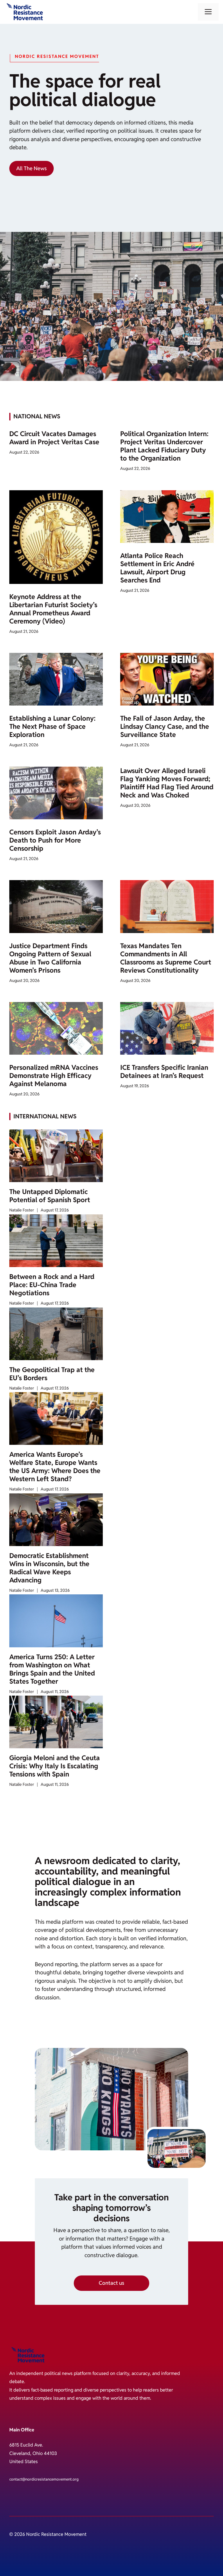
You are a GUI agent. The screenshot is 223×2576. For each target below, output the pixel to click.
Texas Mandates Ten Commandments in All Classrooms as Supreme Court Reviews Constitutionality (166, 958)
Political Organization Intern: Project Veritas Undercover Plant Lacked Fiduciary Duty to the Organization (164, 446)
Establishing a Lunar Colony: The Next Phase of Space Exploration (52, 726)
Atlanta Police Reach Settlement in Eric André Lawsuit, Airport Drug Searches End (157, 568)
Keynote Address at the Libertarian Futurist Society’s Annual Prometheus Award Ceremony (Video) (53, 609)
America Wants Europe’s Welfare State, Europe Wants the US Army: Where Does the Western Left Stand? (55, 1467)
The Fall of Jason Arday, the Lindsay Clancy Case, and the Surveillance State (165, 726)
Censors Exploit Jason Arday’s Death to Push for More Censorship (55, 840)
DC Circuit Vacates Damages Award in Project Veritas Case (54, 438)
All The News (32, 168)
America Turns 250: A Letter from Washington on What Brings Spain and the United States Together (52, 1669)
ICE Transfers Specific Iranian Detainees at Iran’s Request (164, 1072)
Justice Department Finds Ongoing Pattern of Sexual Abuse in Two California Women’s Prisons (50, 958)
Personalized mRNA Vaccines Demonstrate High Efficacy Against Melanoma (54, 1076)
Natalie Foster (22, 1210)
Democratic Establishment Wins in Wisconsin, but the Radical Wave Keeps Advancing (49, 1568)
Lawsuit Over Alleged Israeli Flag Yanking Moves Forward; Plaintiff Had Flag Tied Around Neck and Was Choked (167, 783)
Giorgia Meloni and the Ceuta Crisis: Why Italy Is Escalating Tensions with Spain (55, 1766)
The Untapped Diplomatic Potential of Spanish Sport (50, 1196)
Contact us (111, 2283)
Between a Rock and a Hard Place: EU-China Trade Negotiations (52, 1285)
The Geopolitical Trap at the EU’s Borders (52, 1374)
